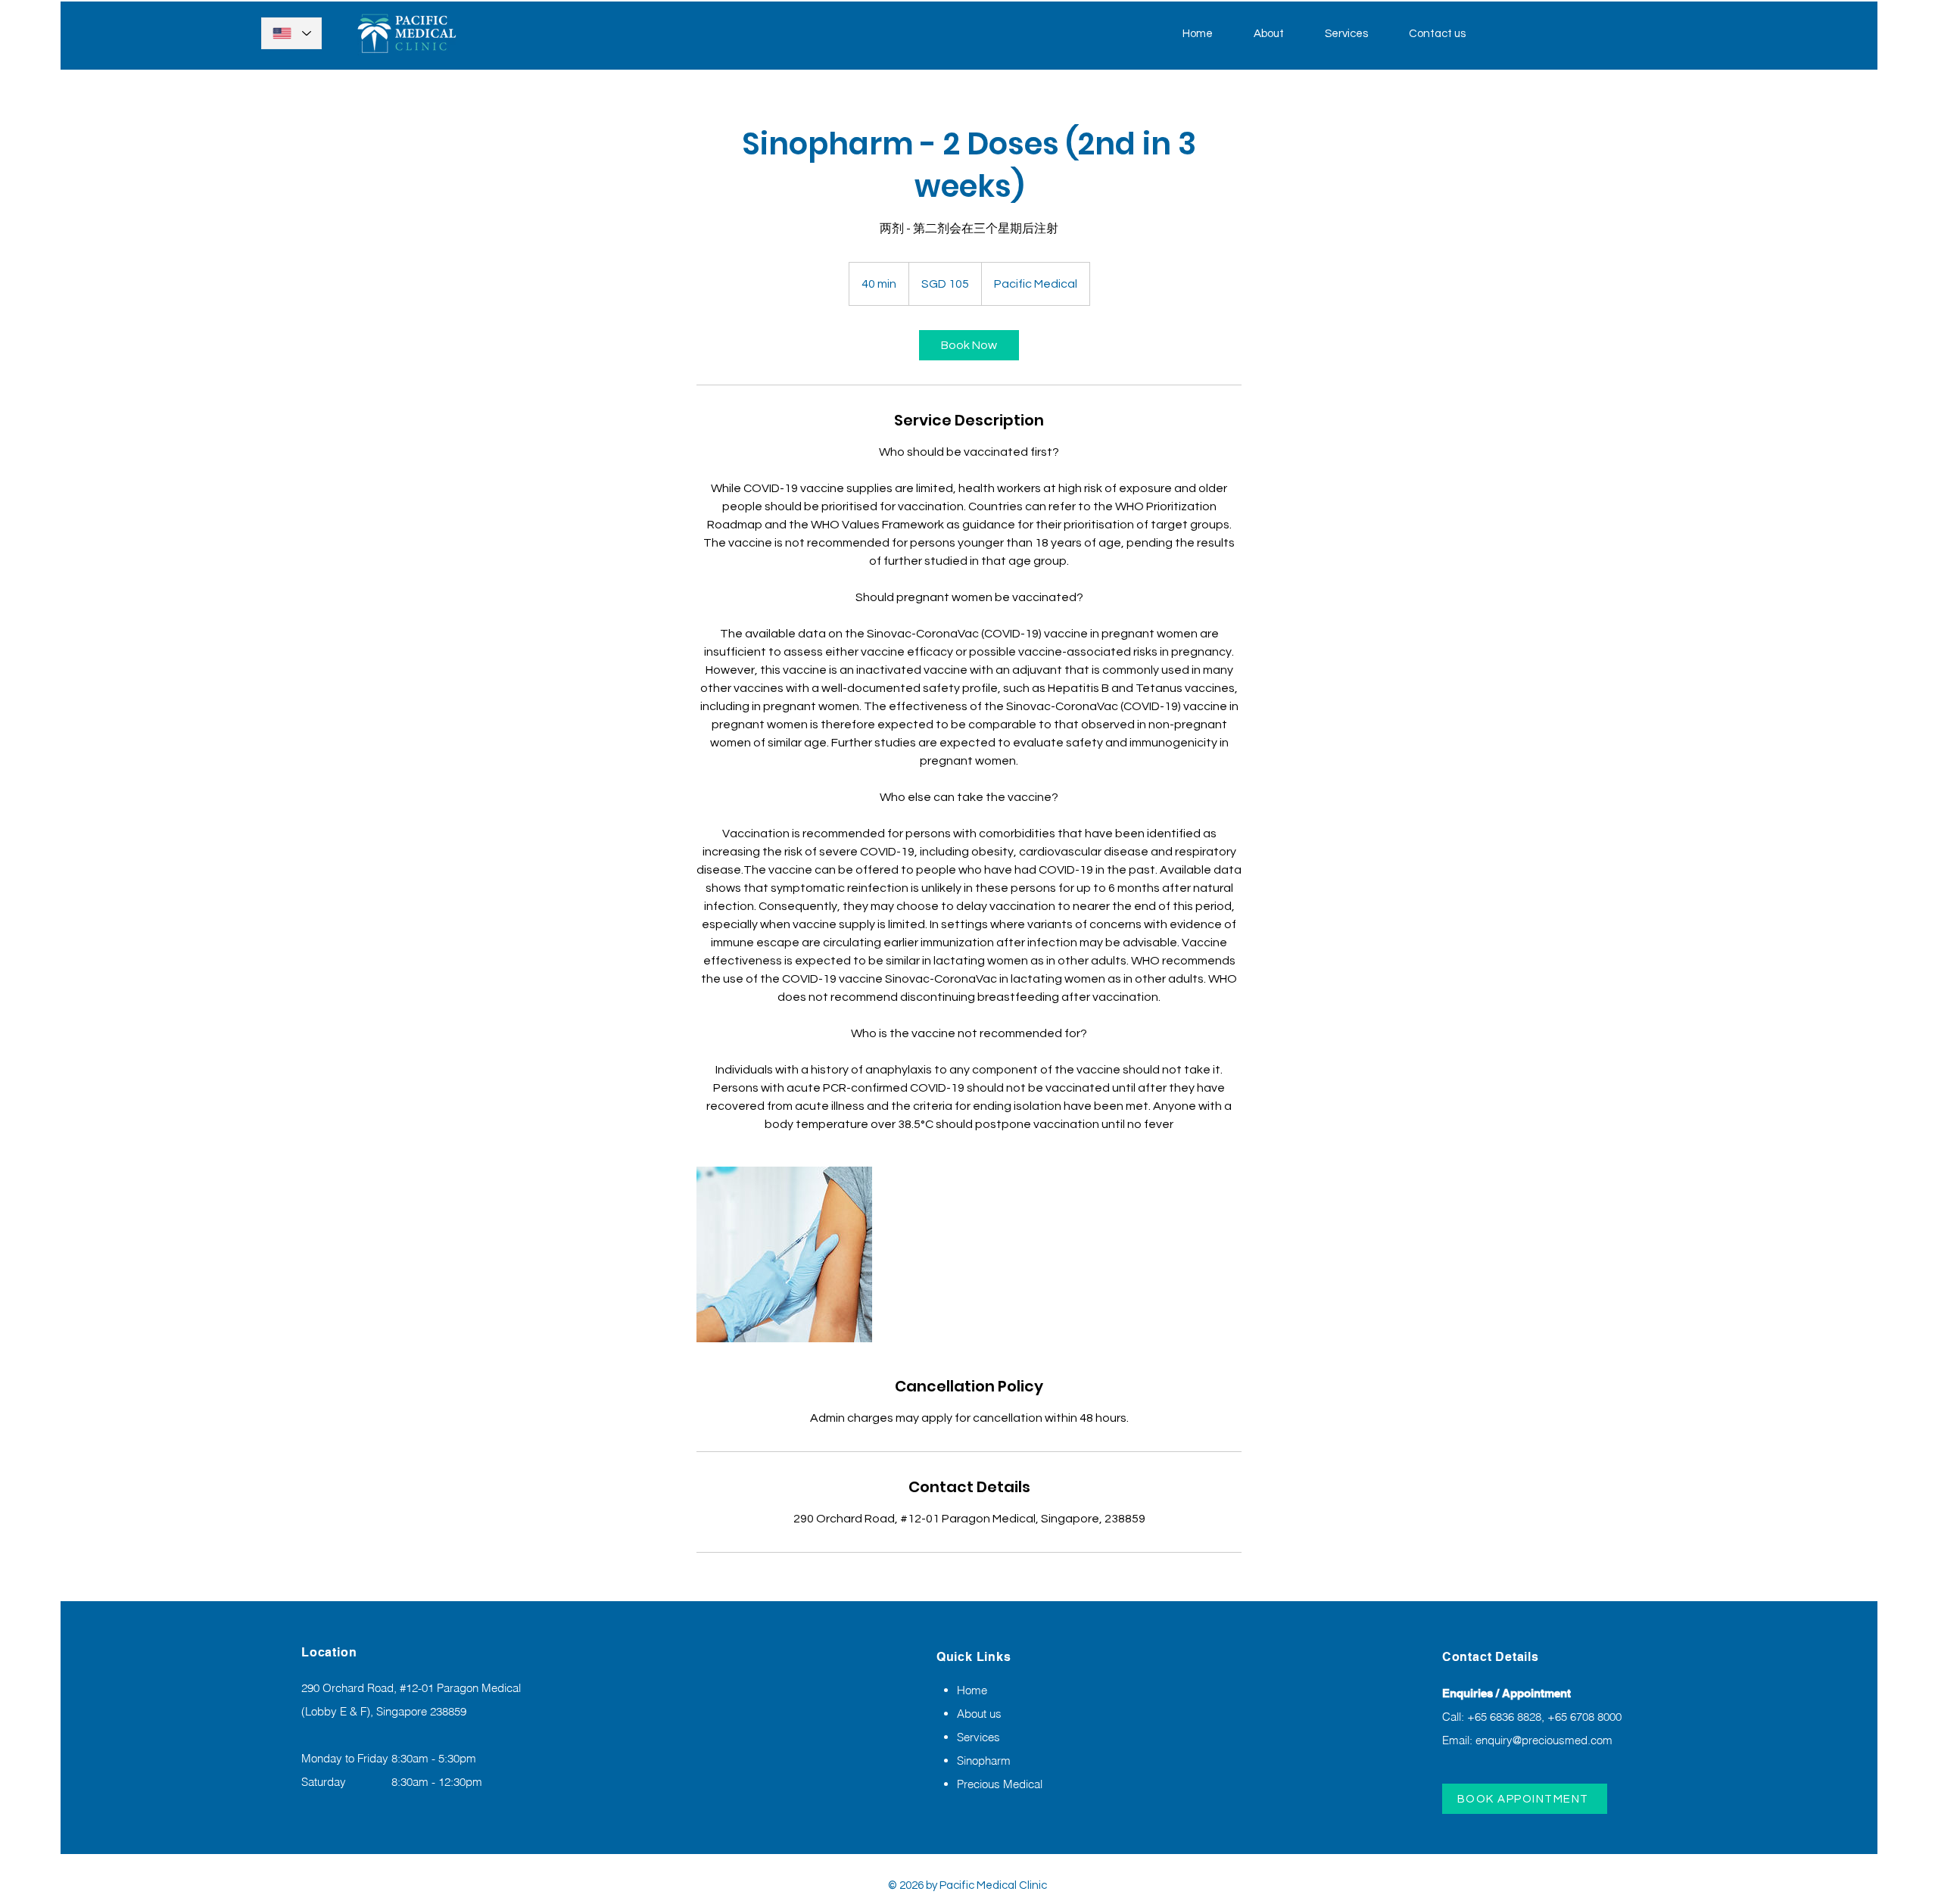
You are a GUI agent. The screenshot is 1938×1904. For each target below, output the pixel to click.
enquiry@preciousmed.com (1544, 1740)
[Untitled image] (784, 1254)
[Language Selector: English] (291, 33)
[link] (969, 345)
